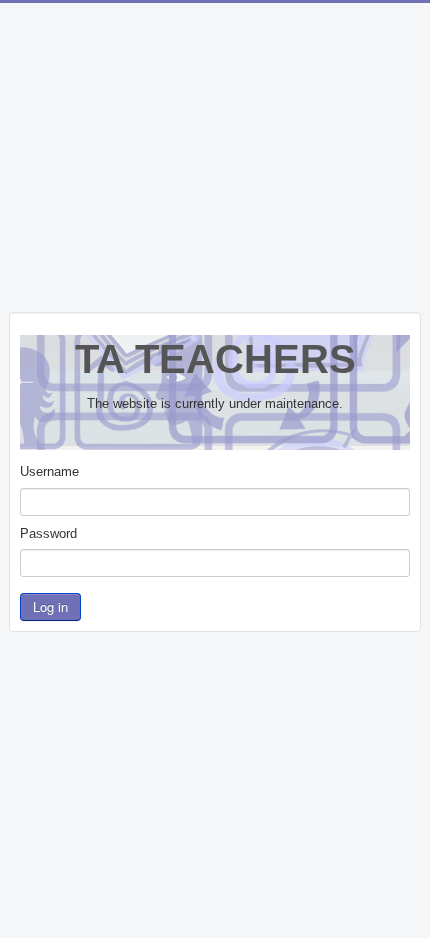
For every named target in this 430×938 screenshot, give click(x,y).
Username (49, 471)
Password (48, 533)
